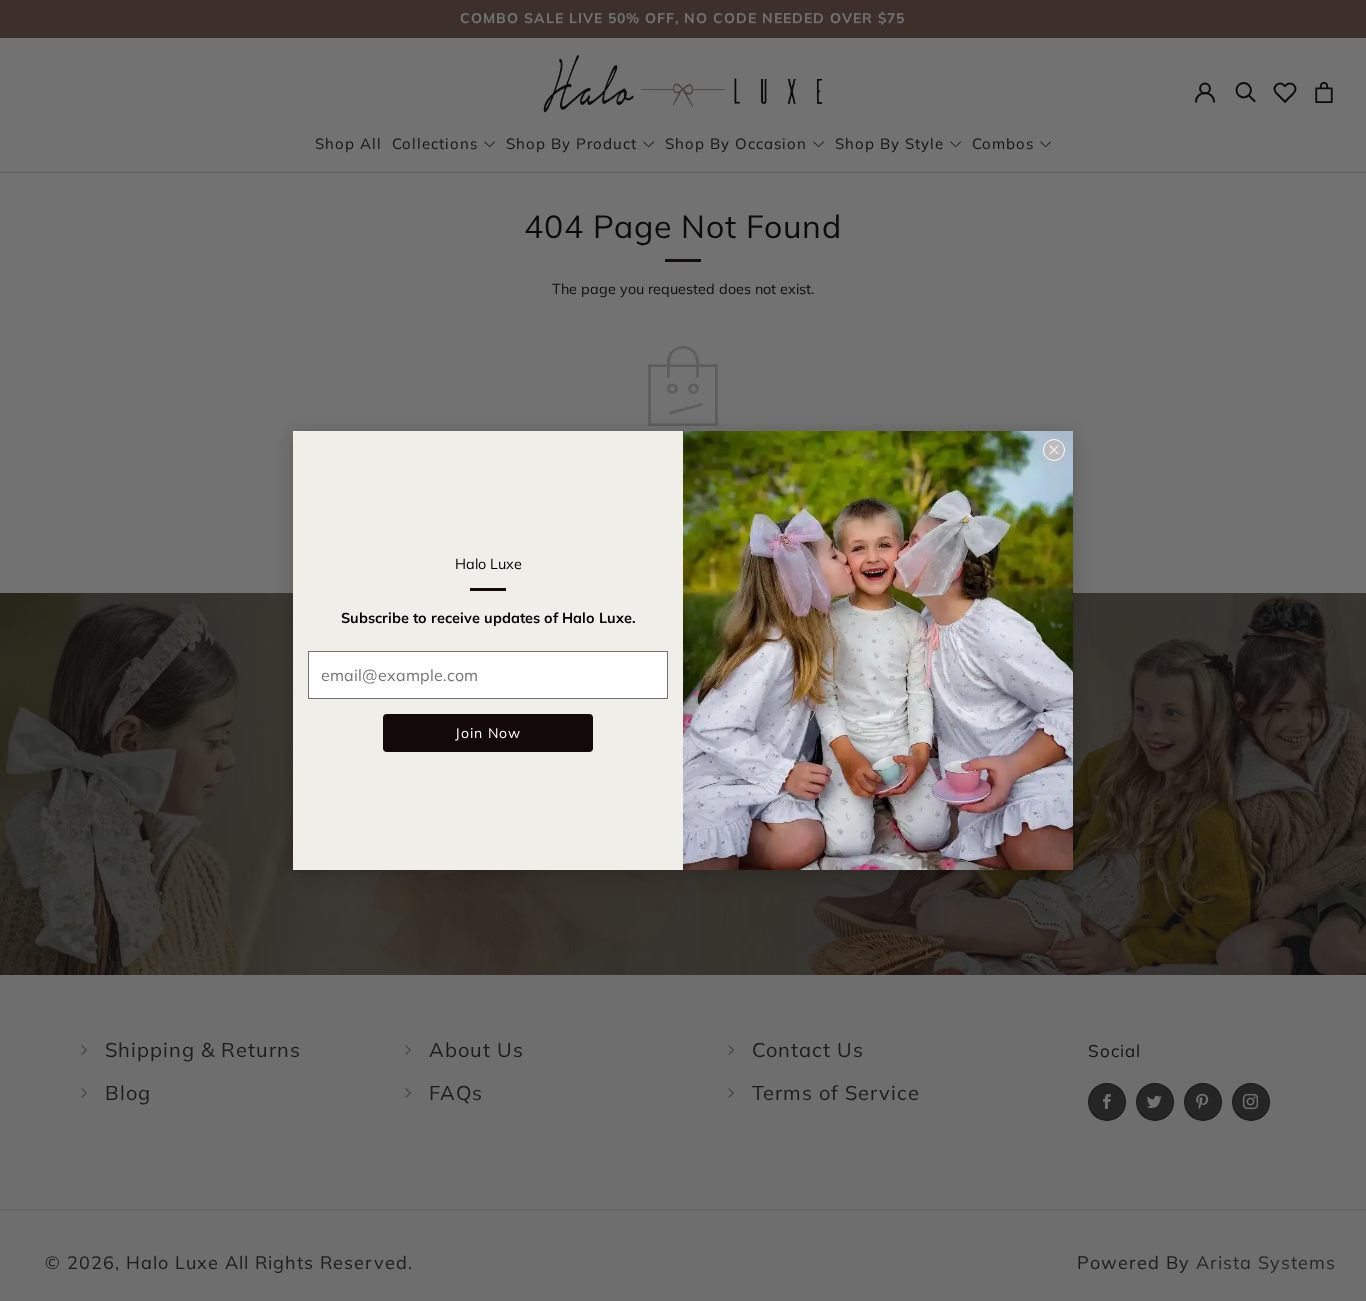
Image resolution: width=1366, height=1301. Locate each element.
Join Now (488, 733)
